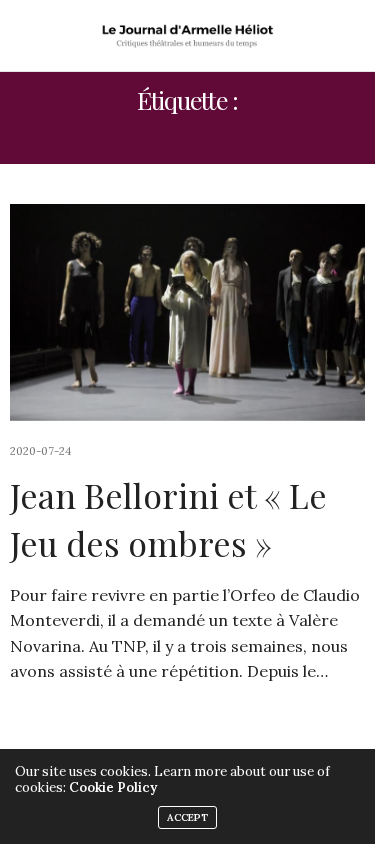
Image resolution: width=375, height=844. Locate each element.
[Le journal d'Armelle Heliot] (187, 35)
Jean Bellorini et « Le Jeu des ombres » (168, 519)
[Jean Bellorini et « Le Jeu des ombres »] (187, 312)
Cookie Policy (113, 787)
